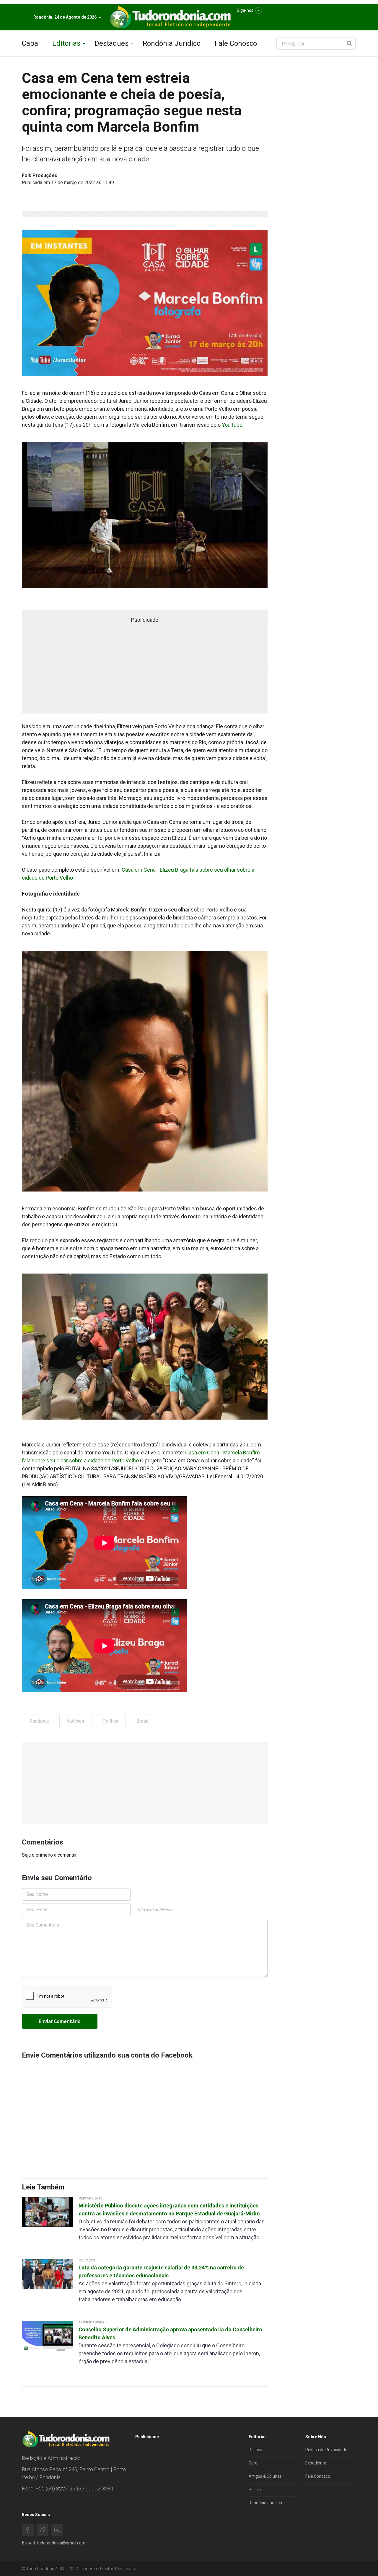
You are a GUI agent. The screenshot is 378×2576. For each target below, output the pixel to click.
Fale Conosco (236, 43)
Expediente (316, 2463)
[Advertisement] (145, 1783)
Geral (254, 2463)
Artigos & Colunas (265, 2476)
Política (110, 1721)
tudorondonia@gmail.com (61, 2543)
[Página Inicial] (170, 17)
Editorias (66, 43)
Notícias (76, 1721)
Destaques (111, 43)
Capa (30, 43)
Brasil (142, 1721)
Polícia (255, 2490)
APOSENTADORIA (91, 2322)
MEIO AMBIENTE (90, 2198)
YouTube (232, 425)
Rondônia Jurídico (172, 43)
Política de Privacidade (326, 2450)
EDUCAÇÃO (87, 2260)
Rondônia (39, 1721)
